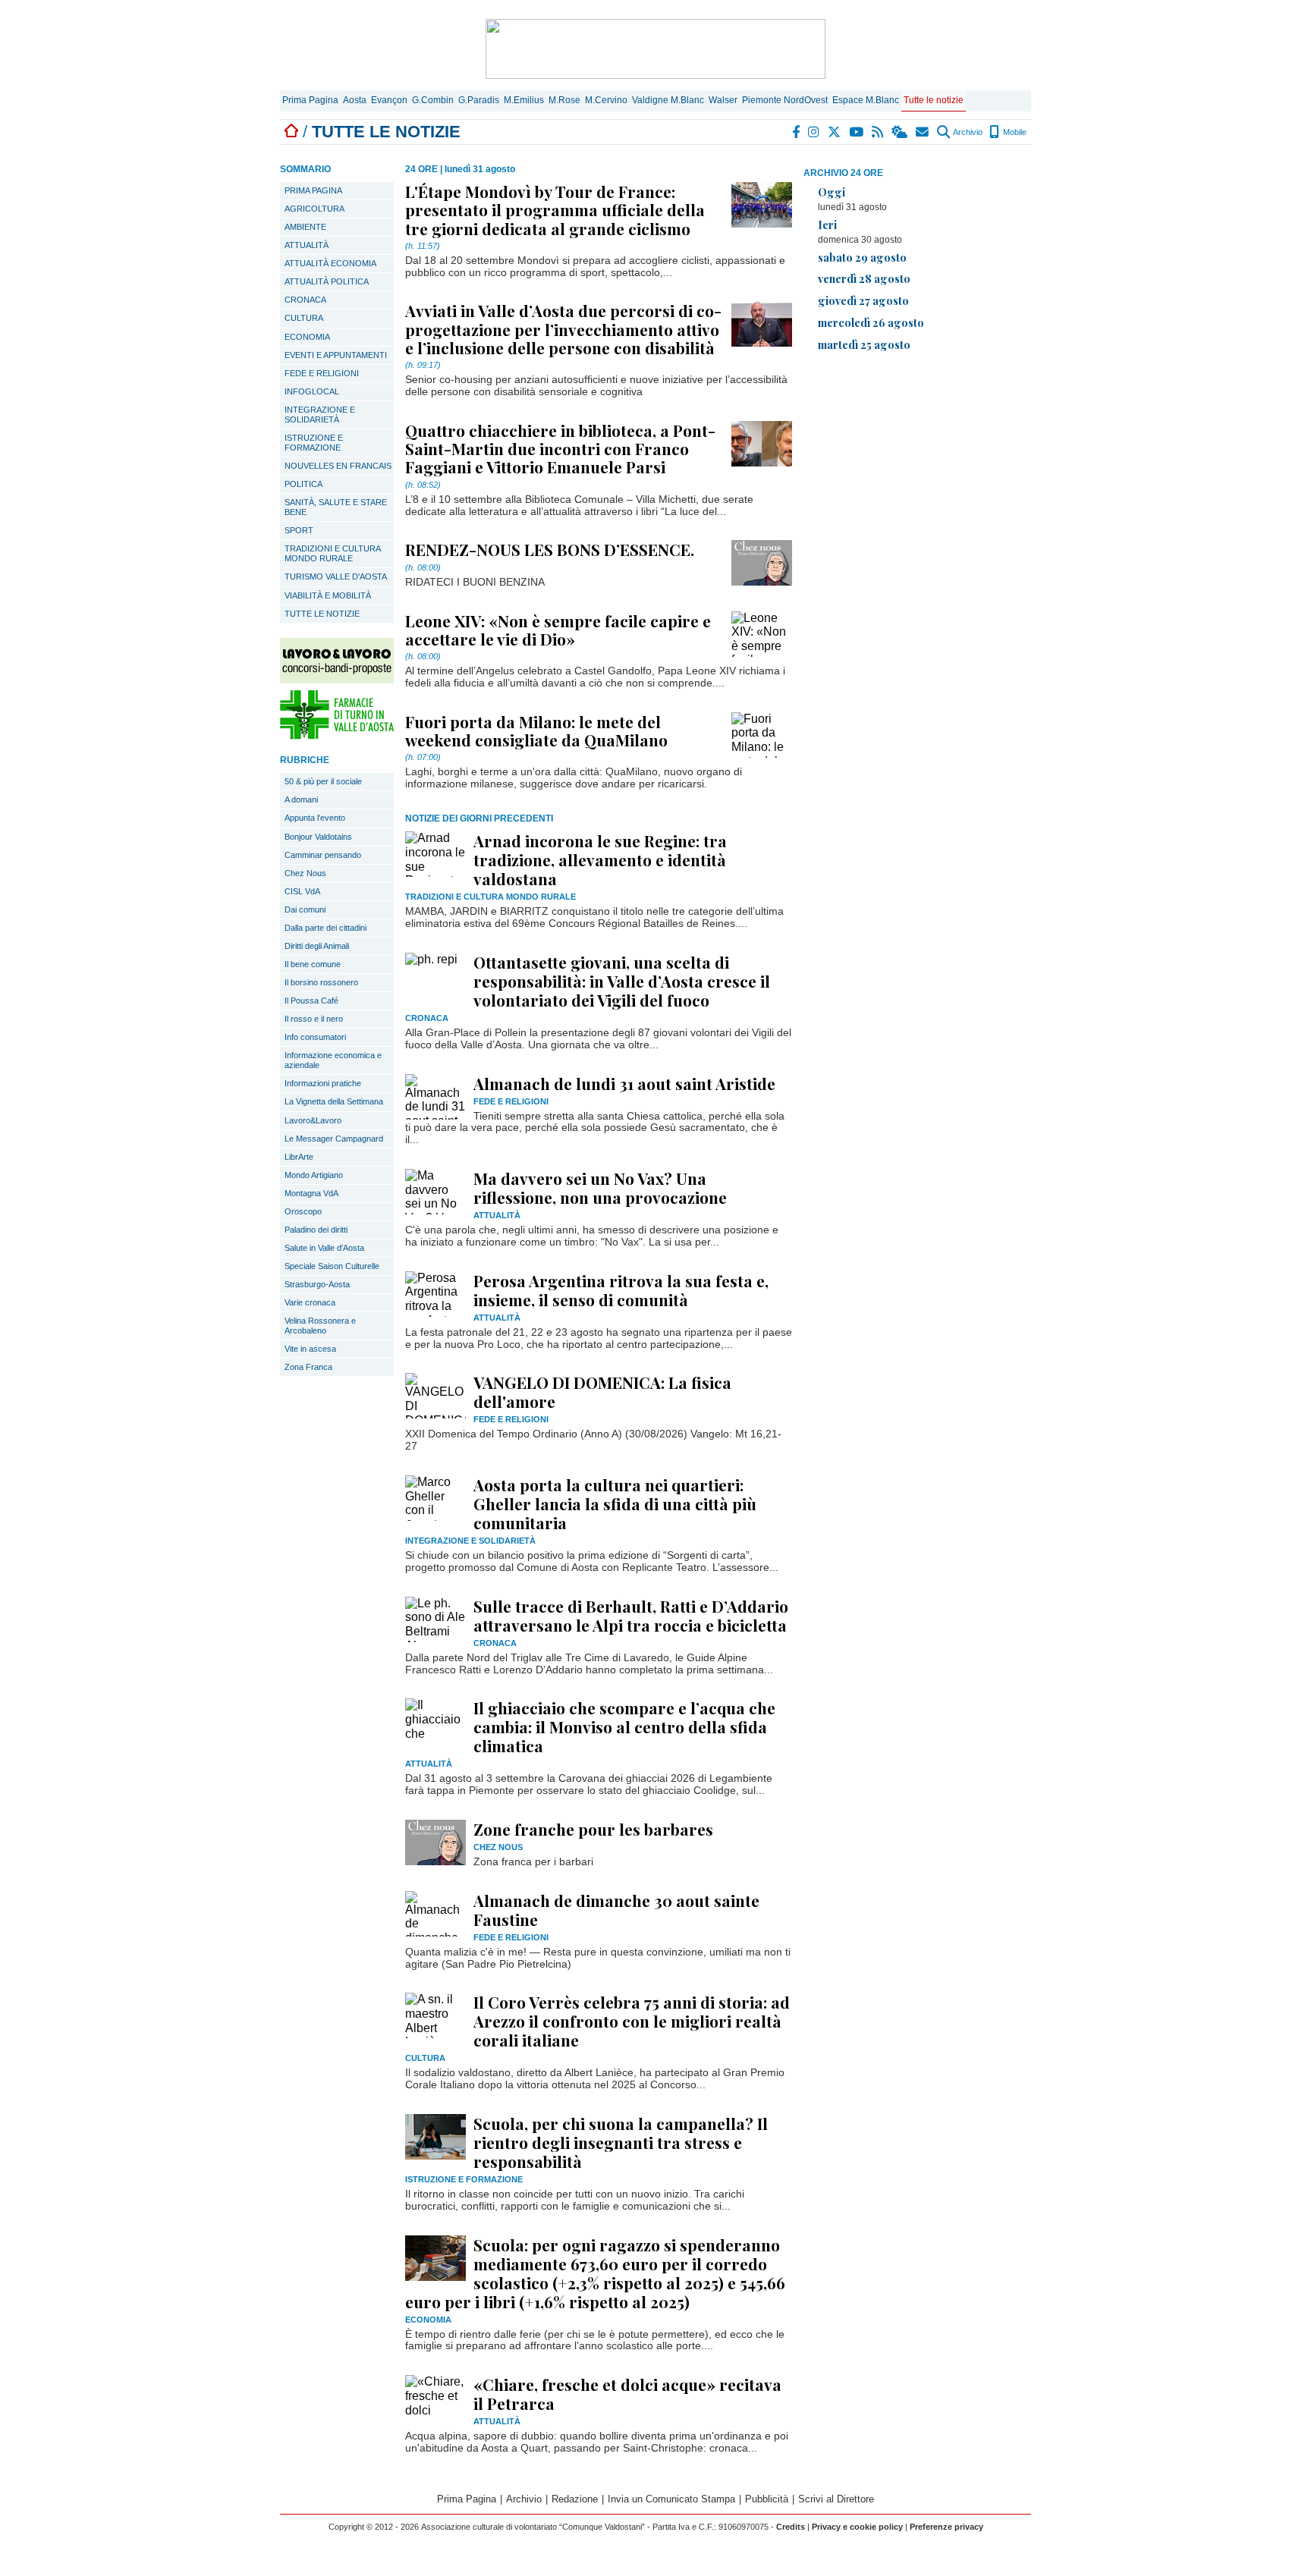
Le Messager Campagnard (334, 1139)
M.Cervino (606, 100)
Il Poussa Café (311, 1001)
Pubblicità (767, 2499)
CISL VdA (302, 891)
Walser (723, 100)
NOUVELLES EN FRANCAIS (338, 466)
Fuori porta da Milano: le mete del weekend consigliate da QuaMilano (536, 730)
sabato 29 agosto (862, 257)
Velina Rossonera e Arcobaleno (320, 1326)
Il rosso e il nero (314, 1019)
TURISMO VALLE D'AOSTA (336, 576)
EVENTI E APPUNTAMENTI (336, 355)
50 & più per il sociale (323, 781)
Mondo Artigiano (314, 1175)
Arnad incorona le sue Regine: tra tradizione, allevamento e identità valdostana (600, 859)
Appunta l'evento (315, 818)
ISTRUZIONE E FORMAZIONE (314, 443)
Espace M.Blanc (866, 100)
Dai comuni (305, 909)
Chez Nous (305, 873)
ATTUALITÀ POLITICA (327, 281)
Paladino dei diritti (316, 1230)
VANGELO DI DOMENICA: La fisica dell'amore (602, 1392)
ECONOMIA (307, 337)
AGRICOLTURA (314, 209)
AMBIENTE (305, 227)
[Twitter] (835, 132)
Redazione (575, 2499)
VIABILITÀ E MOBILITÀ (328, 595)
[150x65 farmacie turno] (337, 735)
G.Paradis (479, 100)
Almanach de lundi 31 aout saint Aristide (624, 1083)
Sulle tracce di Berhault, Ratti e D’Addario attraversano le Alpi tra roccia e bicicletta (631, 1615)
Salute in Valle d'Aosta (324, 1248)
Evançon (389, 100)
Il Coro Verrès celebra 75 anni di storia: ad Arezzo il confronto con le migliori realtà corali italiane (632, 2021)
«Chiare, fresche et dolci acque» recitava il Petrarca (627, 2394)
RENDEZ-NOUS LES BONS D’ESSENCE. (550, 549)
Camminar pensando (323, 855)
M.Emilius (524, 100)
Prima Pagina (310, 100)
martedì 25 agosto (864, 344)
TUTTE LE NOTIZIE (322, 614)
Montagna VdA (311, 1193)
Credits (791, 2527)
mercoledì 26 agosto (871, 322)
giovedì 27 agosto (863, 300)
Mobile (1014, 132)
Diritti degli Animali (317, 946)
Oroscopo (303, 1211)
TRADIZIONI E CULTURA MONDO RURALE (333, 553)
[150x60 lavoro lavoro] (337, 679)
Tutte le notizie (934, 100)
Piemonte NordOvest (785, 100)
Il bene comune (313, 964)
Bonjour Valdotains (318, 837)
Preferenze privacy (946, 2527)
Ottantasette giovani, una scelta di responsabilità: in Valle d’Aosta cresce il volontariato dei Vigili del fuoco (622, 981)
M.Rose (564, 100)
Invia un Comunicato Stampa (671, 2499)
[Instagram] (814, 132)
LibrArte (299, 1157)
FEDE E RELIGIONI (322, 373)
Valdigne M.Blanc (668, 100)
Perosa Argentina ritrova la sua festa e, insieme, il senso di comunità (621, 1290)
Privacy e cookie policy (857, 2527)
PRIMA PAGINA (313, 190)
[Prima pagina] (291, 132)
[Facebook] (797, 132)
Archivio (967, 132)
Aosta (355, 100)
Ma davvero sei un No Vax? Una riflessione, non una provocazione (600, 1187)
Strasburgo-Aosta (317, 1284)
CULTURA (304, 318)
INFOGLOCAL (312, 391)
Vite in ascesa (310, 1349)
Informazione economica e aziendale (333, 1060)
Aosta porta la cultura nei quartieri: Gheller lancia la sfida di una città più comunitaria (615, 1503)
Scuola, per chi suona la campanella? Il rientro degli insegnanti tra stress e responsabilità (621, 2142)
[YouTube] (857, 132)
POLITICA (303, 484)
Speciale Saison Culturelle (332, 1266)
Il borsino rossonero (321, 982)
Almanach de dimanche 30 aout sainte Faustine (616, 1910)
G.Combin (433, 100)
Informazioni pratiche (323, 1083)
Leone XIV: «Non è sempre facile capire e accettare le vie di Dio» (558, 630)
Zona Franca (308, 1367)
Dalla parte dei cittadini (325, 928)
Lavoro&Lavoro (313, 1120)
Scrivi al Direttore (836, 2499)
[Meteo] (900, 132)
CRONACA (305, 300)
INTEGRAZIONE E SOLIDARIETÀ (320, 415)
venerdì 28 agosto (864, 278)
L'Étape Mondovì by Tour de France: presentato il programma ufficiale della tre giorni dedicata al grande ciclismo (555, 209)
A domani (301, 800)
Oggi (832, 192)
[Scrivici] (923, 132)
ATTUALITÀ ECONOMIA (330, 263)
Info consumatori (315, 1037)
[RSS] (878, 132)
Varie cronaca (310, 1302)
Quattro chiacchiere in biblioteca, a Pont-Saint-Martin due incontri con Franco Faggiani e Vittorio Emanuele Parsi (560, 448)
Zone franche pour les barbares (593, 1829)
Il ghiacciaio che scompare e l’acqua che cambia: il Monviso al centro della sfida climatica (624, 1726)
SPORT (299, 530)
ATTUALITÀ (307, 245)
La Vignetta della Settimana (334, 1101)
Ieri (827, 225)
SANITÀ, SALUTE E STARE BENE (336, 507)
